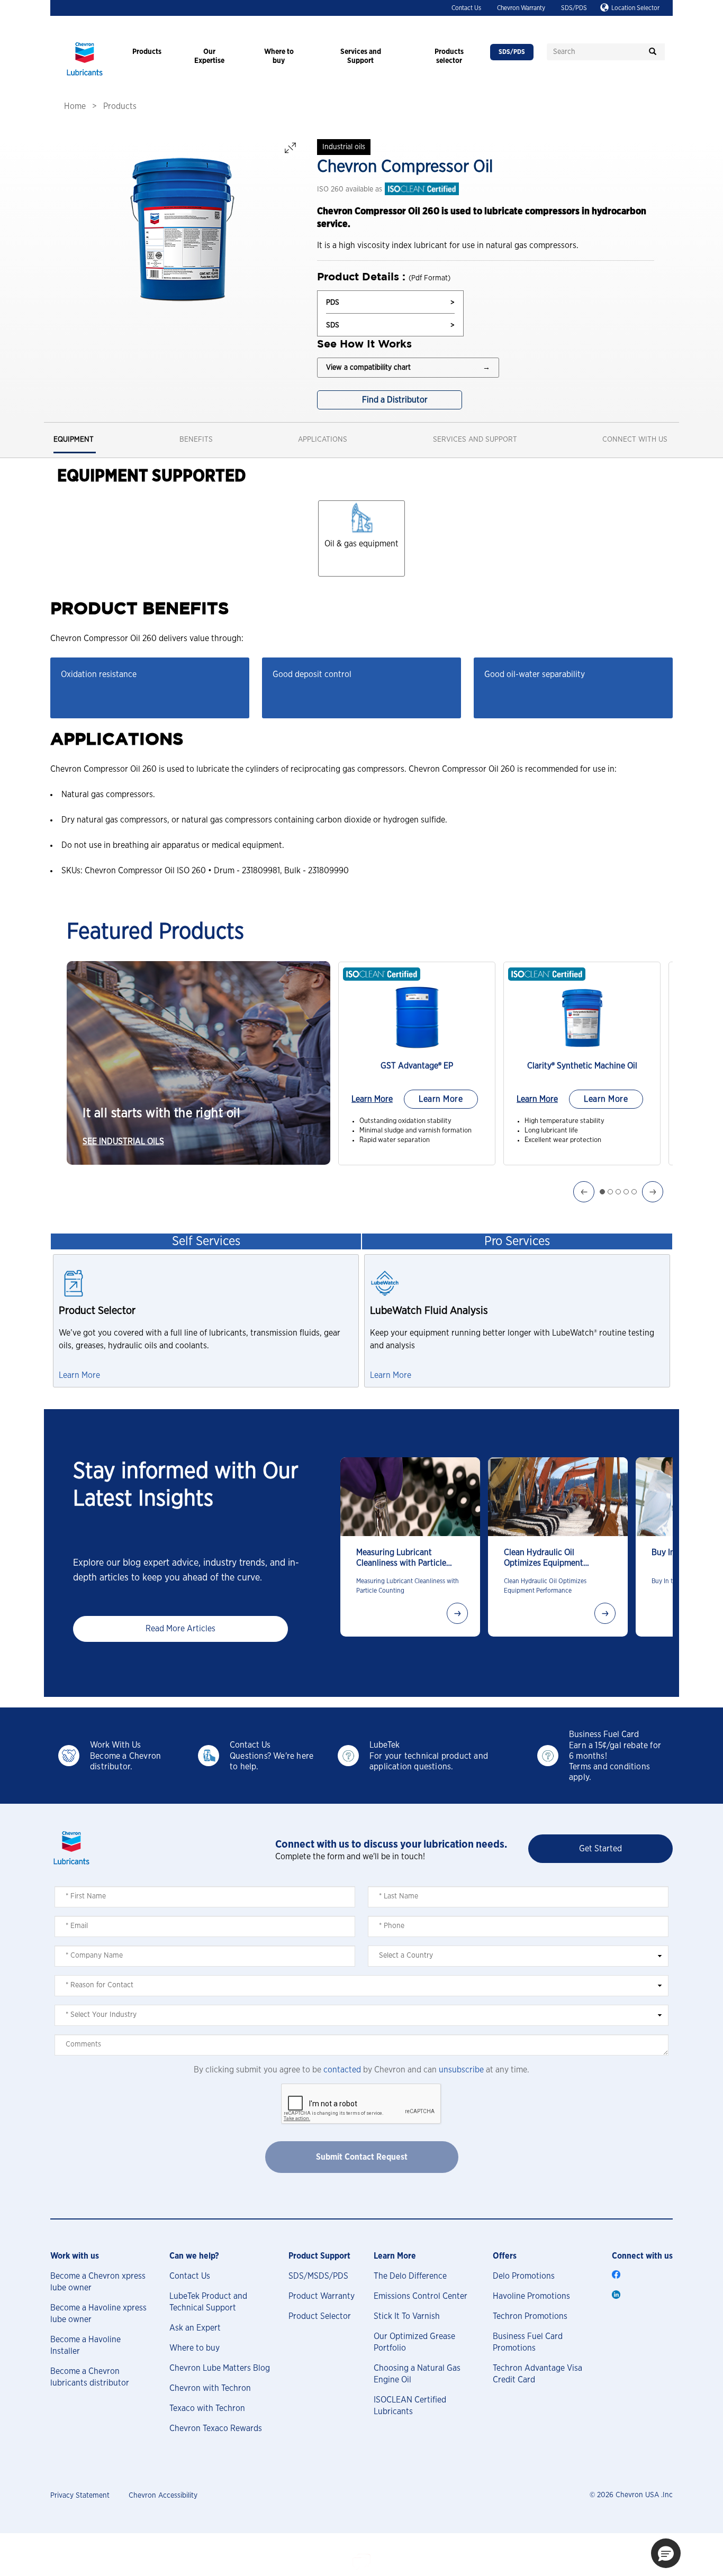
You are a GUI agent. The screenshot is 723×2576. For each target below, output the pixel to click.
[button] (666, 2553)
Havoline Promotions (531, 2296)
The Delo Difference (410, 2276)
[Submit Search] (653, 52)
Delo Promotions (524, 2276)
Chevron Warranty (521, 8)
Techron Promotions (530, 2316)
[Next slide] (457, 1613)
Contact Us (466, 8)
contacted (342, 2070)
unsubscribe (461, 2070)
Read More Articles (180, 1629)
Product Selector (320, 2316)
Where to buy (195, 2348)
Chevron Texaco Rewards (216, 2428)
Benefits (196, 440)
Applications (323, 440)
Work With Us (115, 1745)
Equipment (74, 440)
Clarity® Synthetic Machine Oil (582, 1066)
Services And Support (475, 440)
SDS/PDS (574, 8)
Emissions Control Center (421, 2296)
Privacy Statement (80, 2496)
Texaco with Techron (207, 2408)
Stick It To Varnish (407, 2316)
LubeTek (385, 1745)
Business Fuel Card (604, 1734)
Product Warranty (322, 2296)
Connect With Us (635, 440)
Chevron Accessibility (163, 2496)
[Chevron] (85, 77)
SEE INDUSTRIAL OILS (123, 1141)
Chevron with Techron (210, 2388)
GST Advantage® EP (417, 1066)
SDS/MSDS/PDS (318, 2276)
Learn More (372, 1099)
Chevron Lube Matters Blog (220, 2368)
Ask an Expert (195, 2328)
